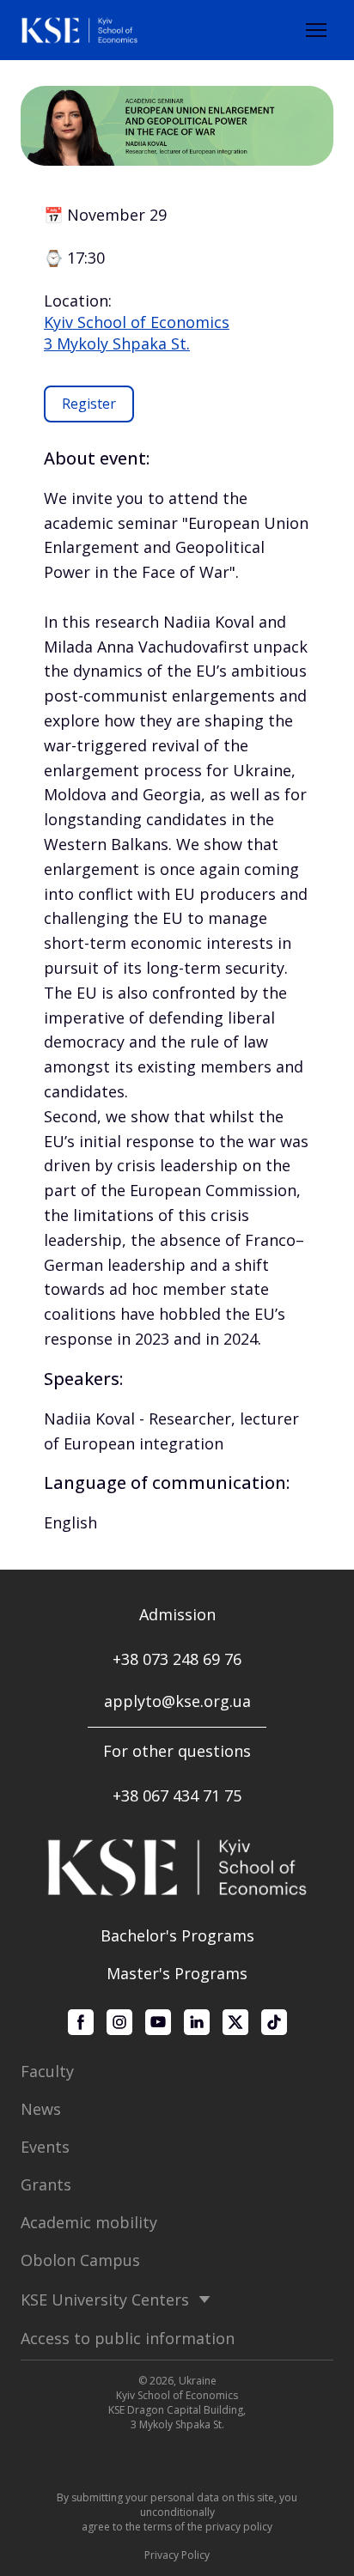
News (41, 2109)
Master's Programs (177, 1973)
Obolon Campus (80, 2260)
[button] (89, 404)
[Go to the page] (79, 30)
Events (45, 2147)
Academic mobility (89, 2222)
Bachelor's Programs (177, 1935)
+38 (128, 1795)
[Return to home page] (177, 1867)
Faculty (47, 2071)
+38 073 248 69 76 (177, 1659)
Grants (46, 2184)
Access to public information (128, 2338)
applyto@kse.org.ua (177, 1701)
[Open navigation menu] (316, 30)
